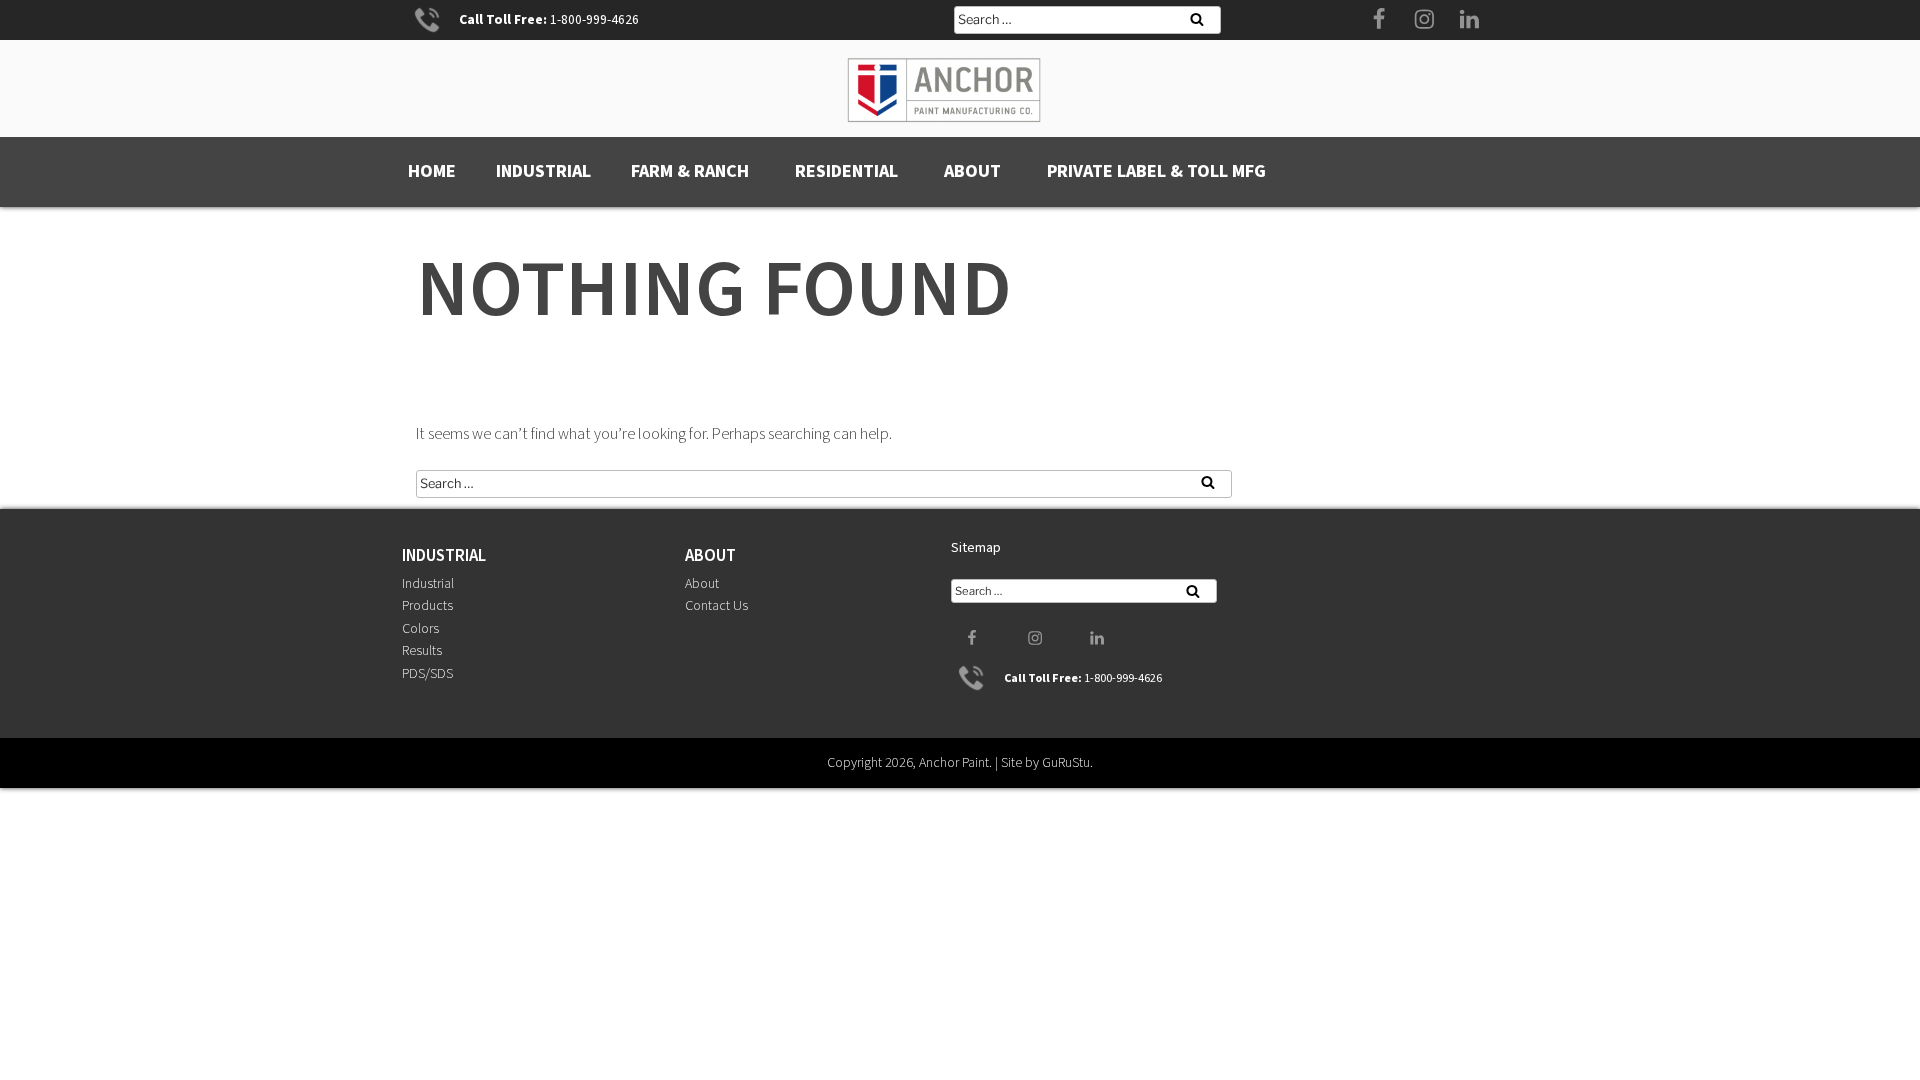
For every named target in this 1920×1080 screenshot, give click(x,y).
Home (432, 171)
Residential (846, 171)
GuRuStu (1066, 763)
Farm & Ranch (690, 171)
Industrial (543, 171)
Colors (420, 629)
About (972, 171)
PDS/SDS (427, 674)
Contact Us (716, 606)
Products (427, 606)
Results (422, 651)
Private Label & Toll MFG (1156, 171)
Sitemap (976, 548)
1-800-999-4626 (594, 19)
